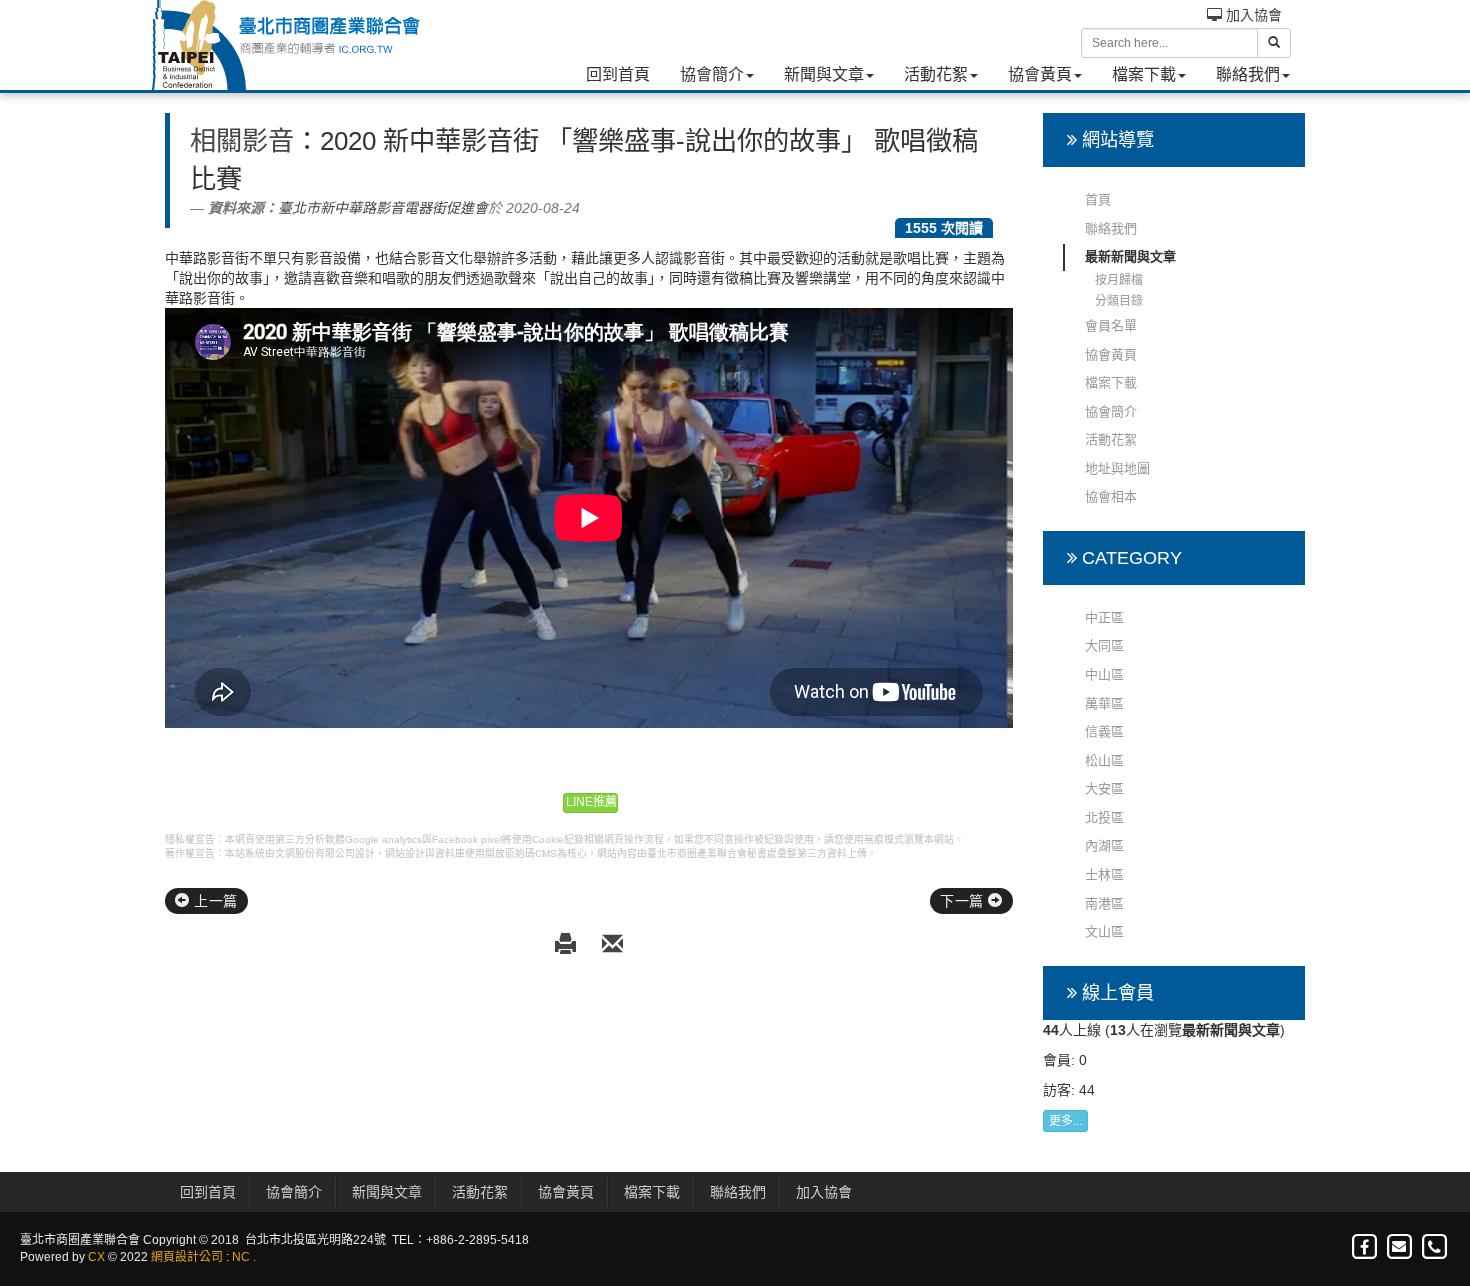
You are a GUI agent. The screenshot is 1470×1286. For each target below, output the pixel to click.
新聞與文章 (824, 74)
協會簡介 (712, 74)
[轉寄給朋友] (612, 945)
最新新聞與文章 (1130, 256)
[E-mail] (1400, 1247)
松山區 (1104, 760)
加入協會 (1252, 15)
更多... (1065, 1121)
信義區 (1104, 731)
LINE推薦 (591, 802)
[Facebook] (1365, 1247)
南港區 (1104, 903)
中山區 (1104, 674)
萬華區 (1104, 703)
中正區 (1104, 617)
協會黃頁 (1040, 74)
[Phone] (1434, 1247)
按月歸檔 (1119, 280)
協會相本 (1111, 496)
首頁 (1098, 199)
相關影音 (242, 141)
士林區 (1104, 874)
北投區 (1104, 817)
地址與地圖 (1117, 468)
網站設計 (405, 853)
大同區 (1104, 645)
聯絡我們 (1248, 74)
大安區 (1104, 788)
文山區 (1104, 931)
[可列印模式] (568, 945)
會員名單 (1111, 325)
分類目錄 (1119, 301)
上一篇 (214, 901)
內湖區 (1104, 845)
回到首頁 (618, 74)
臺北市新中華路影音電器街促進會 (383, 208)
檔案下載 (1144, 74)
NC (241, 1257)
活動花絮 (936, 74)
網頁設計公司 (187, 1257)
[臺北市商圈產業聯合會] (285, 45)
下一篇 (964, 901)
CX (96, 1257)
